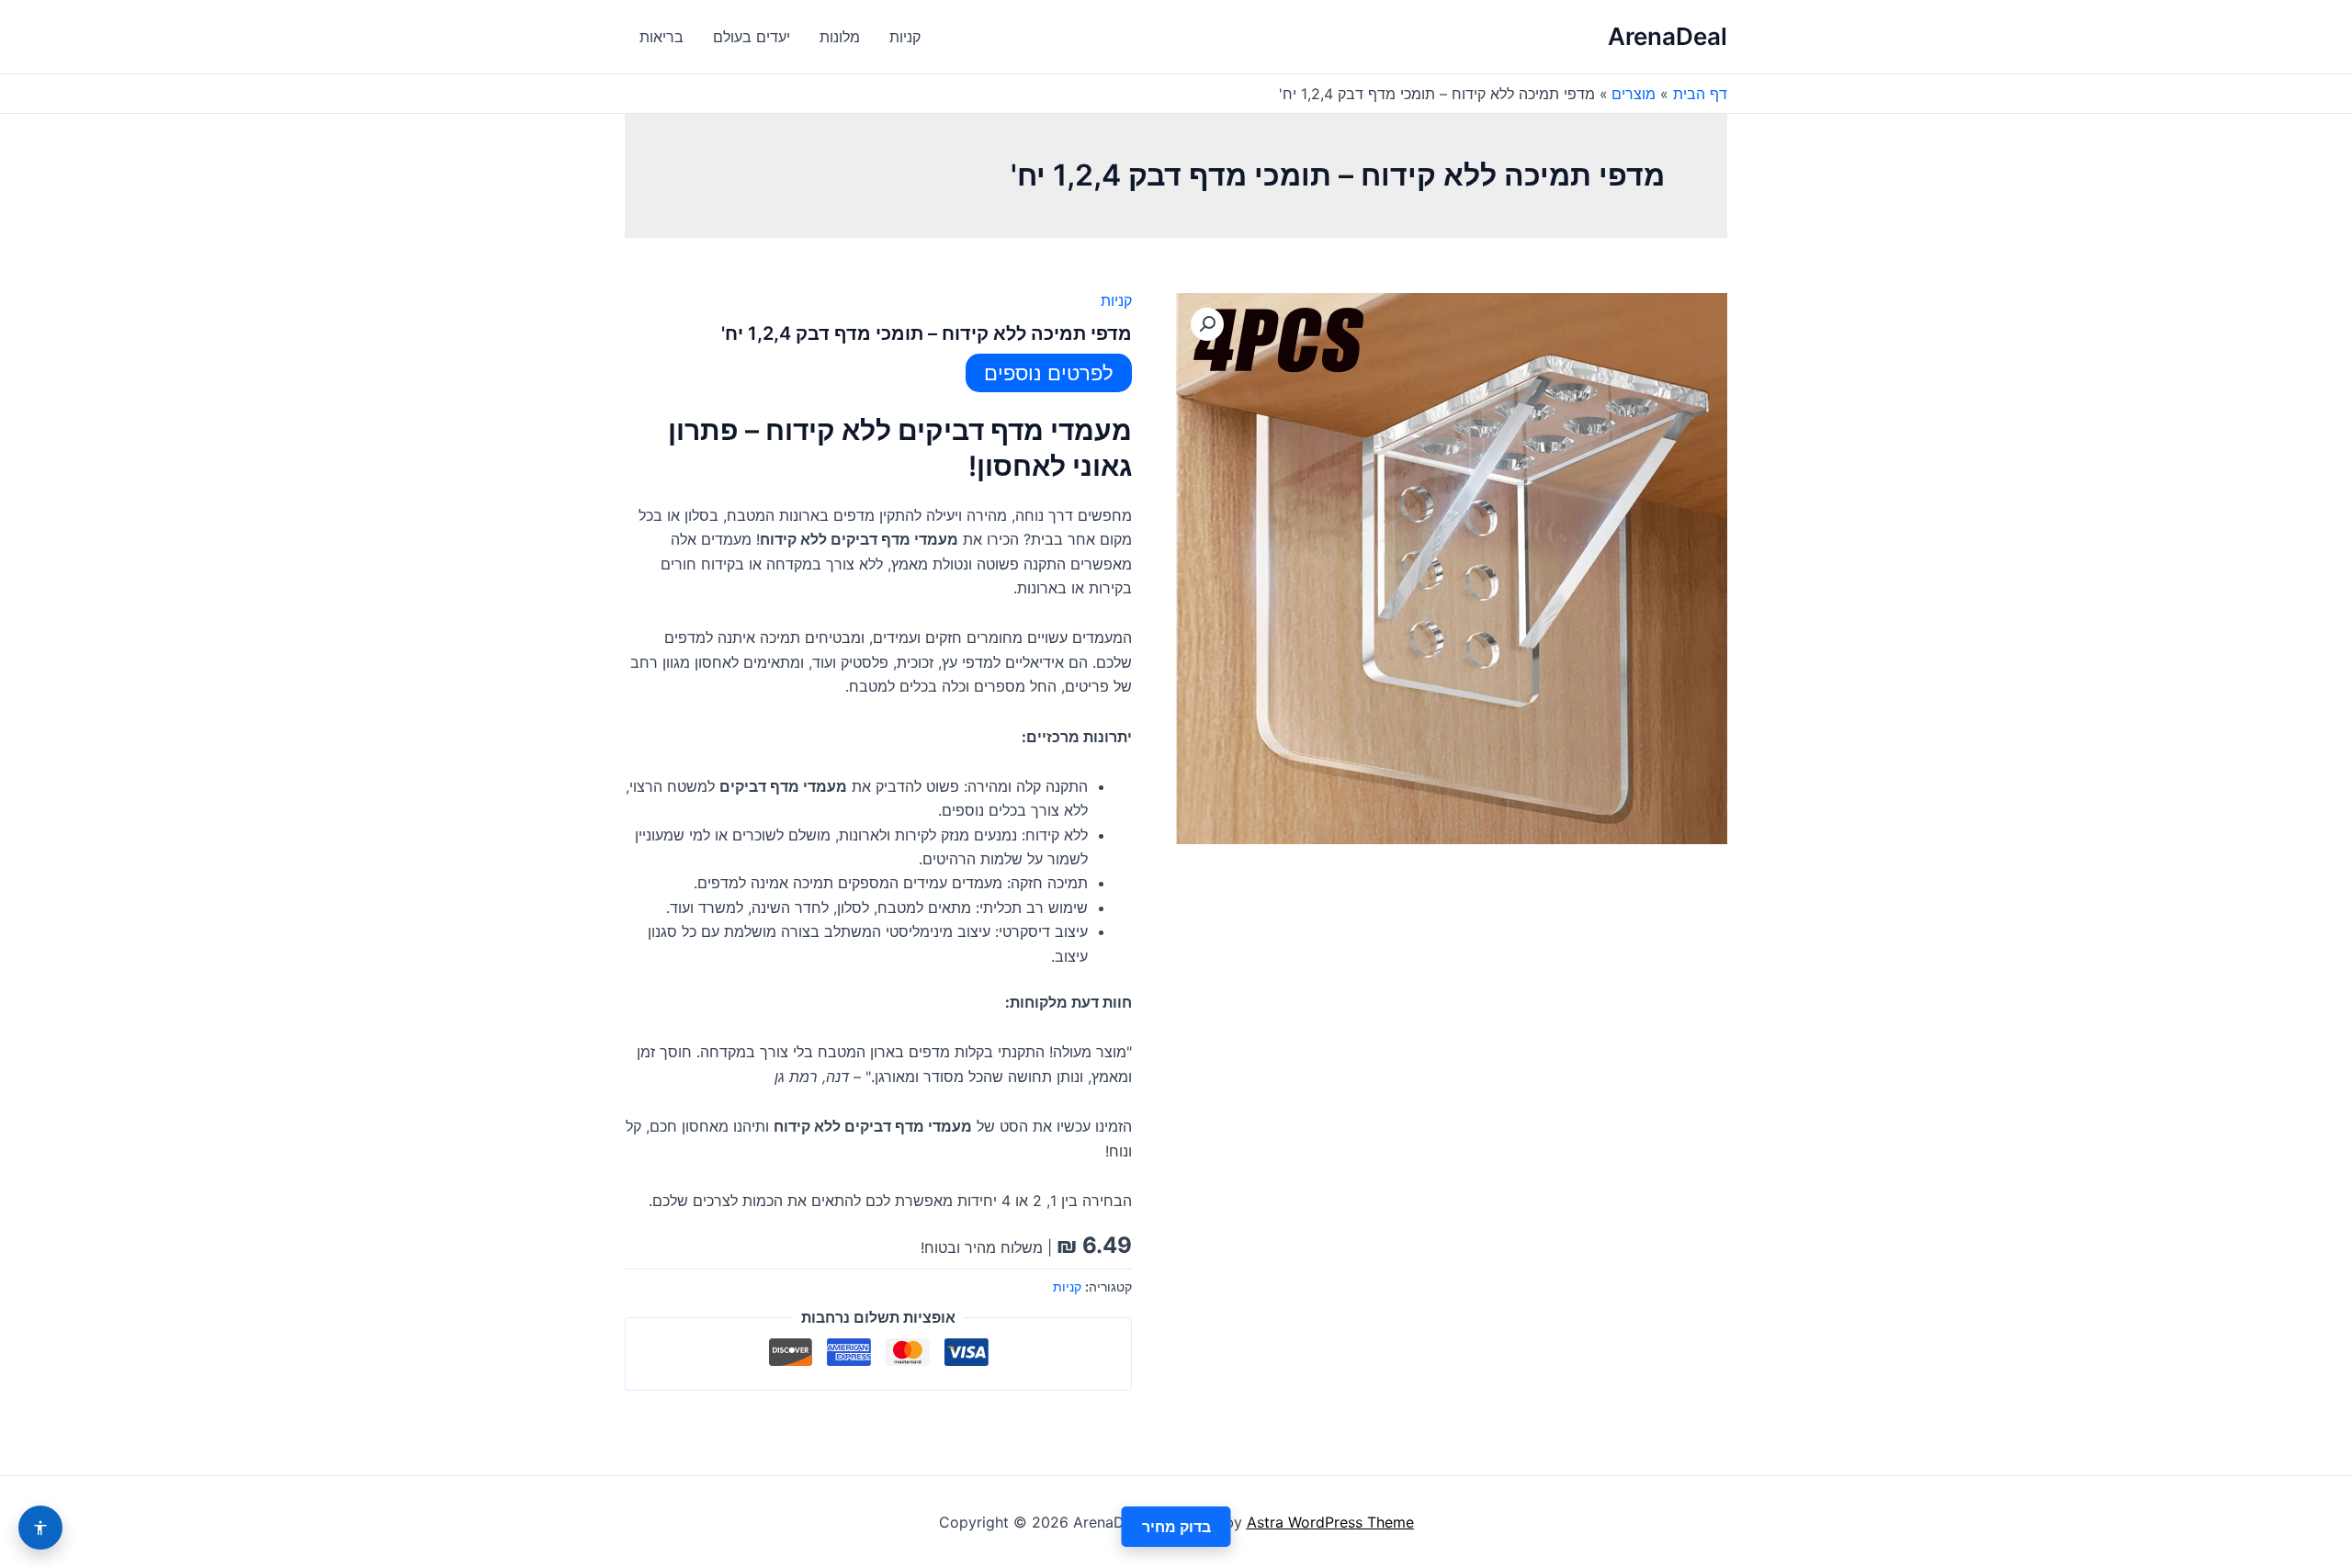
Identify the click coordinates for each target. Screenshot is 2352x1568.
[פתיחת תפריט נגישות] (40, 1528)
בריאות (661, 37)
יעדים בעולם (752, 37)
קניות (905, 37)
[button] (1207, 324)
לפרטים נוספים (1049, 373)
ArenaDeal (1668, 36)
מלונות (840, 37)
